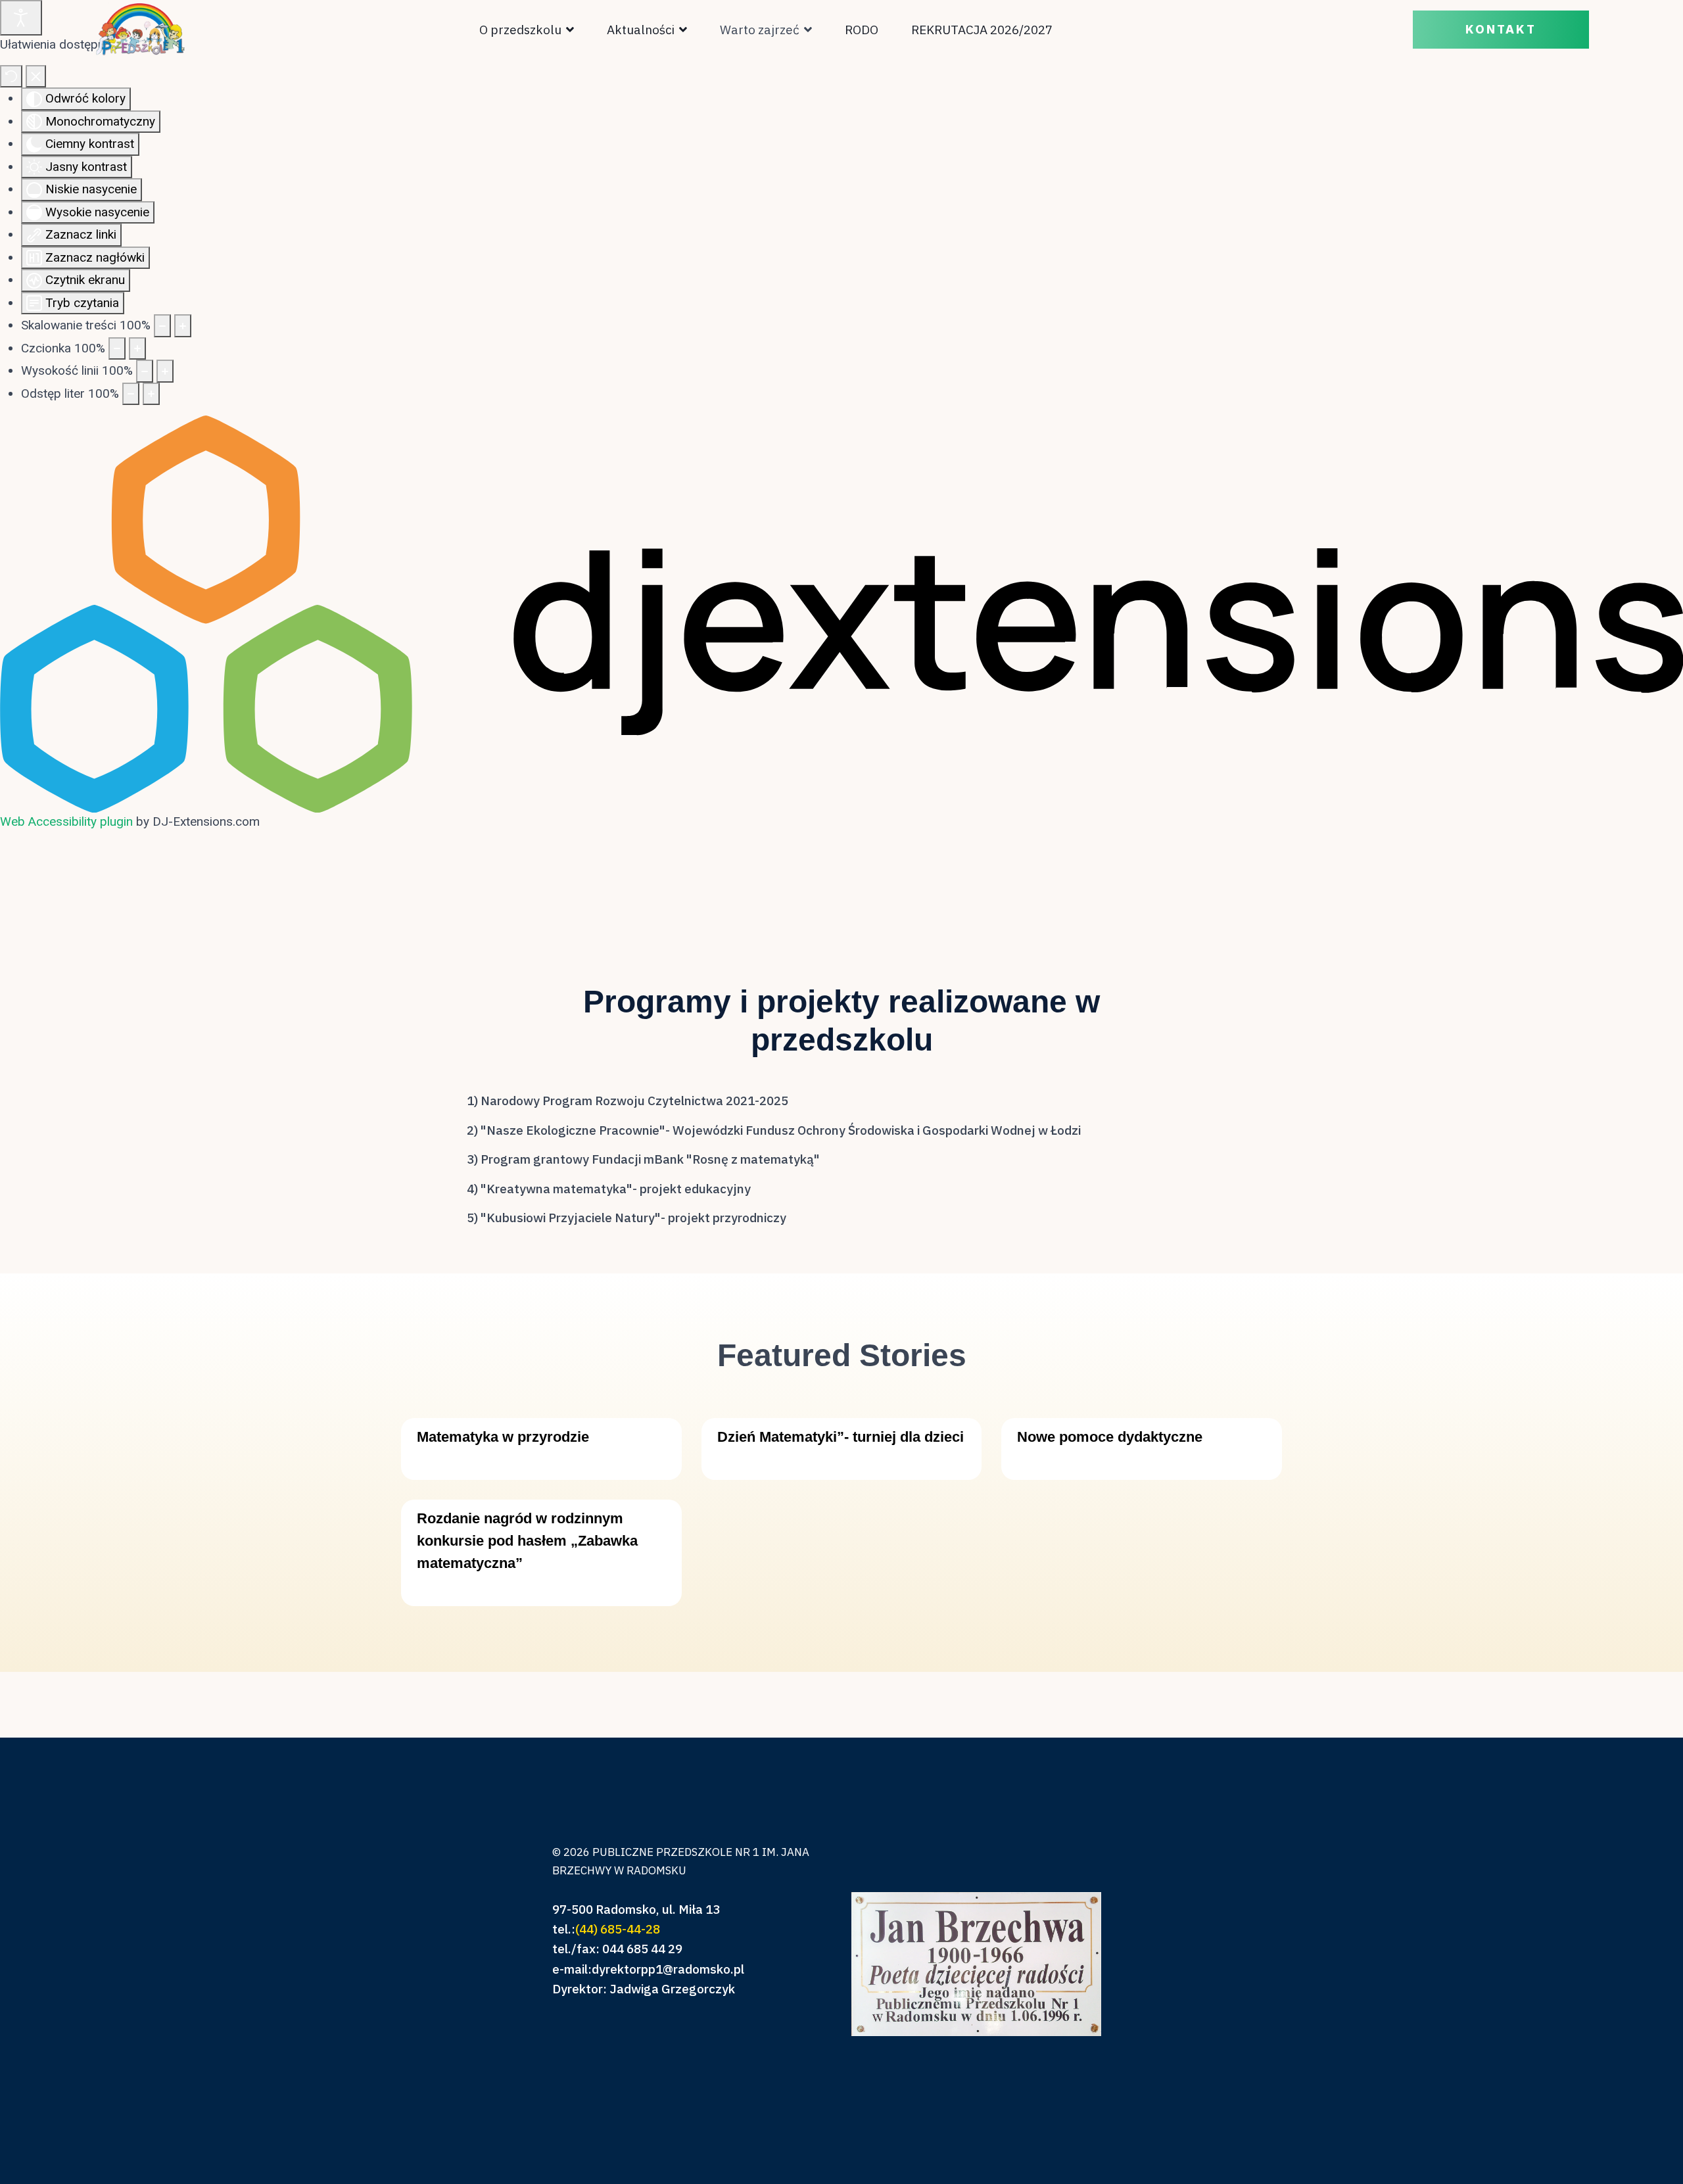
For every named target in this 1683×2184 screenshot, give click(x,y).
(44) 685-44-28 (618, 1929)
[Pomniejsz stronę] (162, 326)
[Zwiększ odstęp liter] (151, 394)
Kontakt (1501, 30)
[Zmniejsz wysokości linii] (145, 371)
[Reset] (11, 77)
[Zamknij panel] (36, 77)
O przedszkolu (520, 30)
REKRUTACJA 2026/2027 (982, 30)
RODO (862, 30)
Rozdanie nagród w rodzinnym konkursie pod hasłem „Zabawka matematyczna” (527, 1541)
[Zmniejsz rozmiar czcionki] (117, 349)
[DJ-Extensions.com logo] (841, 613)
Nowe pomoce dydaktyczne (1110, 1437)
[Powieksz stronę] (183, 326)
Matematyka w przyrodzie (503, 1437)
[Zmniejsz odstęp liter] (131, 394)
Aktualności (641, 30)
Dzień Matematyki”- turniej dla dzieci (841, 1437)
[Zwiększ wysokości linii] (165, 371)
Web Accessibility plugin (66, 821)
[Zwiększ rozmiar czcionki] (137, 349)
